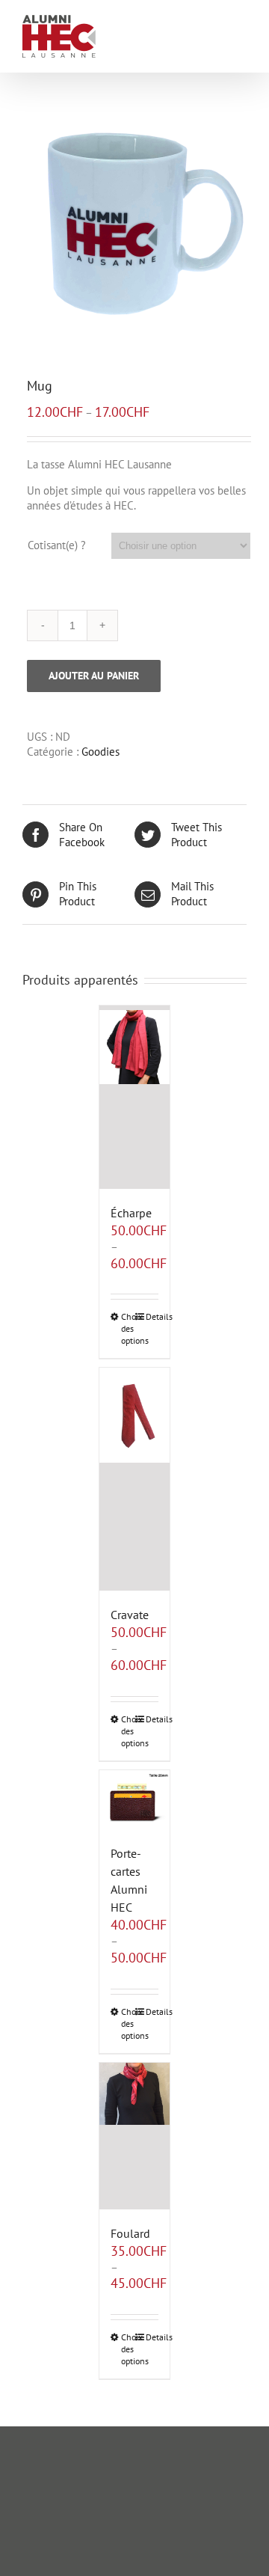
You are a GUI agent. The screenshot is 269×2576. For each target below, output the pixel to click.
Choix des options (128, 1328)
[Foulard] (135, 2136)
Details (152, 1316)
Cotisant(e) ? (57, 545)
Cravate (130, 1615)
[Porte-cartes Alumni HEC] (135, 1800)
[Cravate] (135, 1479)
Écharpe (131, 1213)
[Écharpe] (135, 1097)
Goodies (101, 752)
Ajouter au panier (94, 676)
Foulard (130, 2233)
